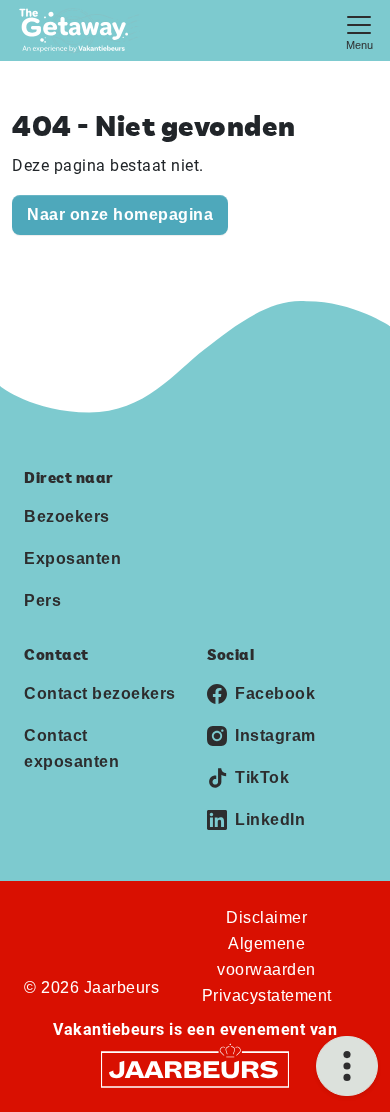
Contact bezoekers (100, 693)
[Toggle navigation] (359, 30)
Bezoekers (67, 516)
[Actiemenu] (347, 1066)
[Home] (79, 30)
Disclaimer (266, 917)
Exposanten (72, 558)
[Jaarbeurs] (195, 1068)
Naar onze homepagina (120, 214)
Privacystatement (267, 995)
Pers (42, 600)
